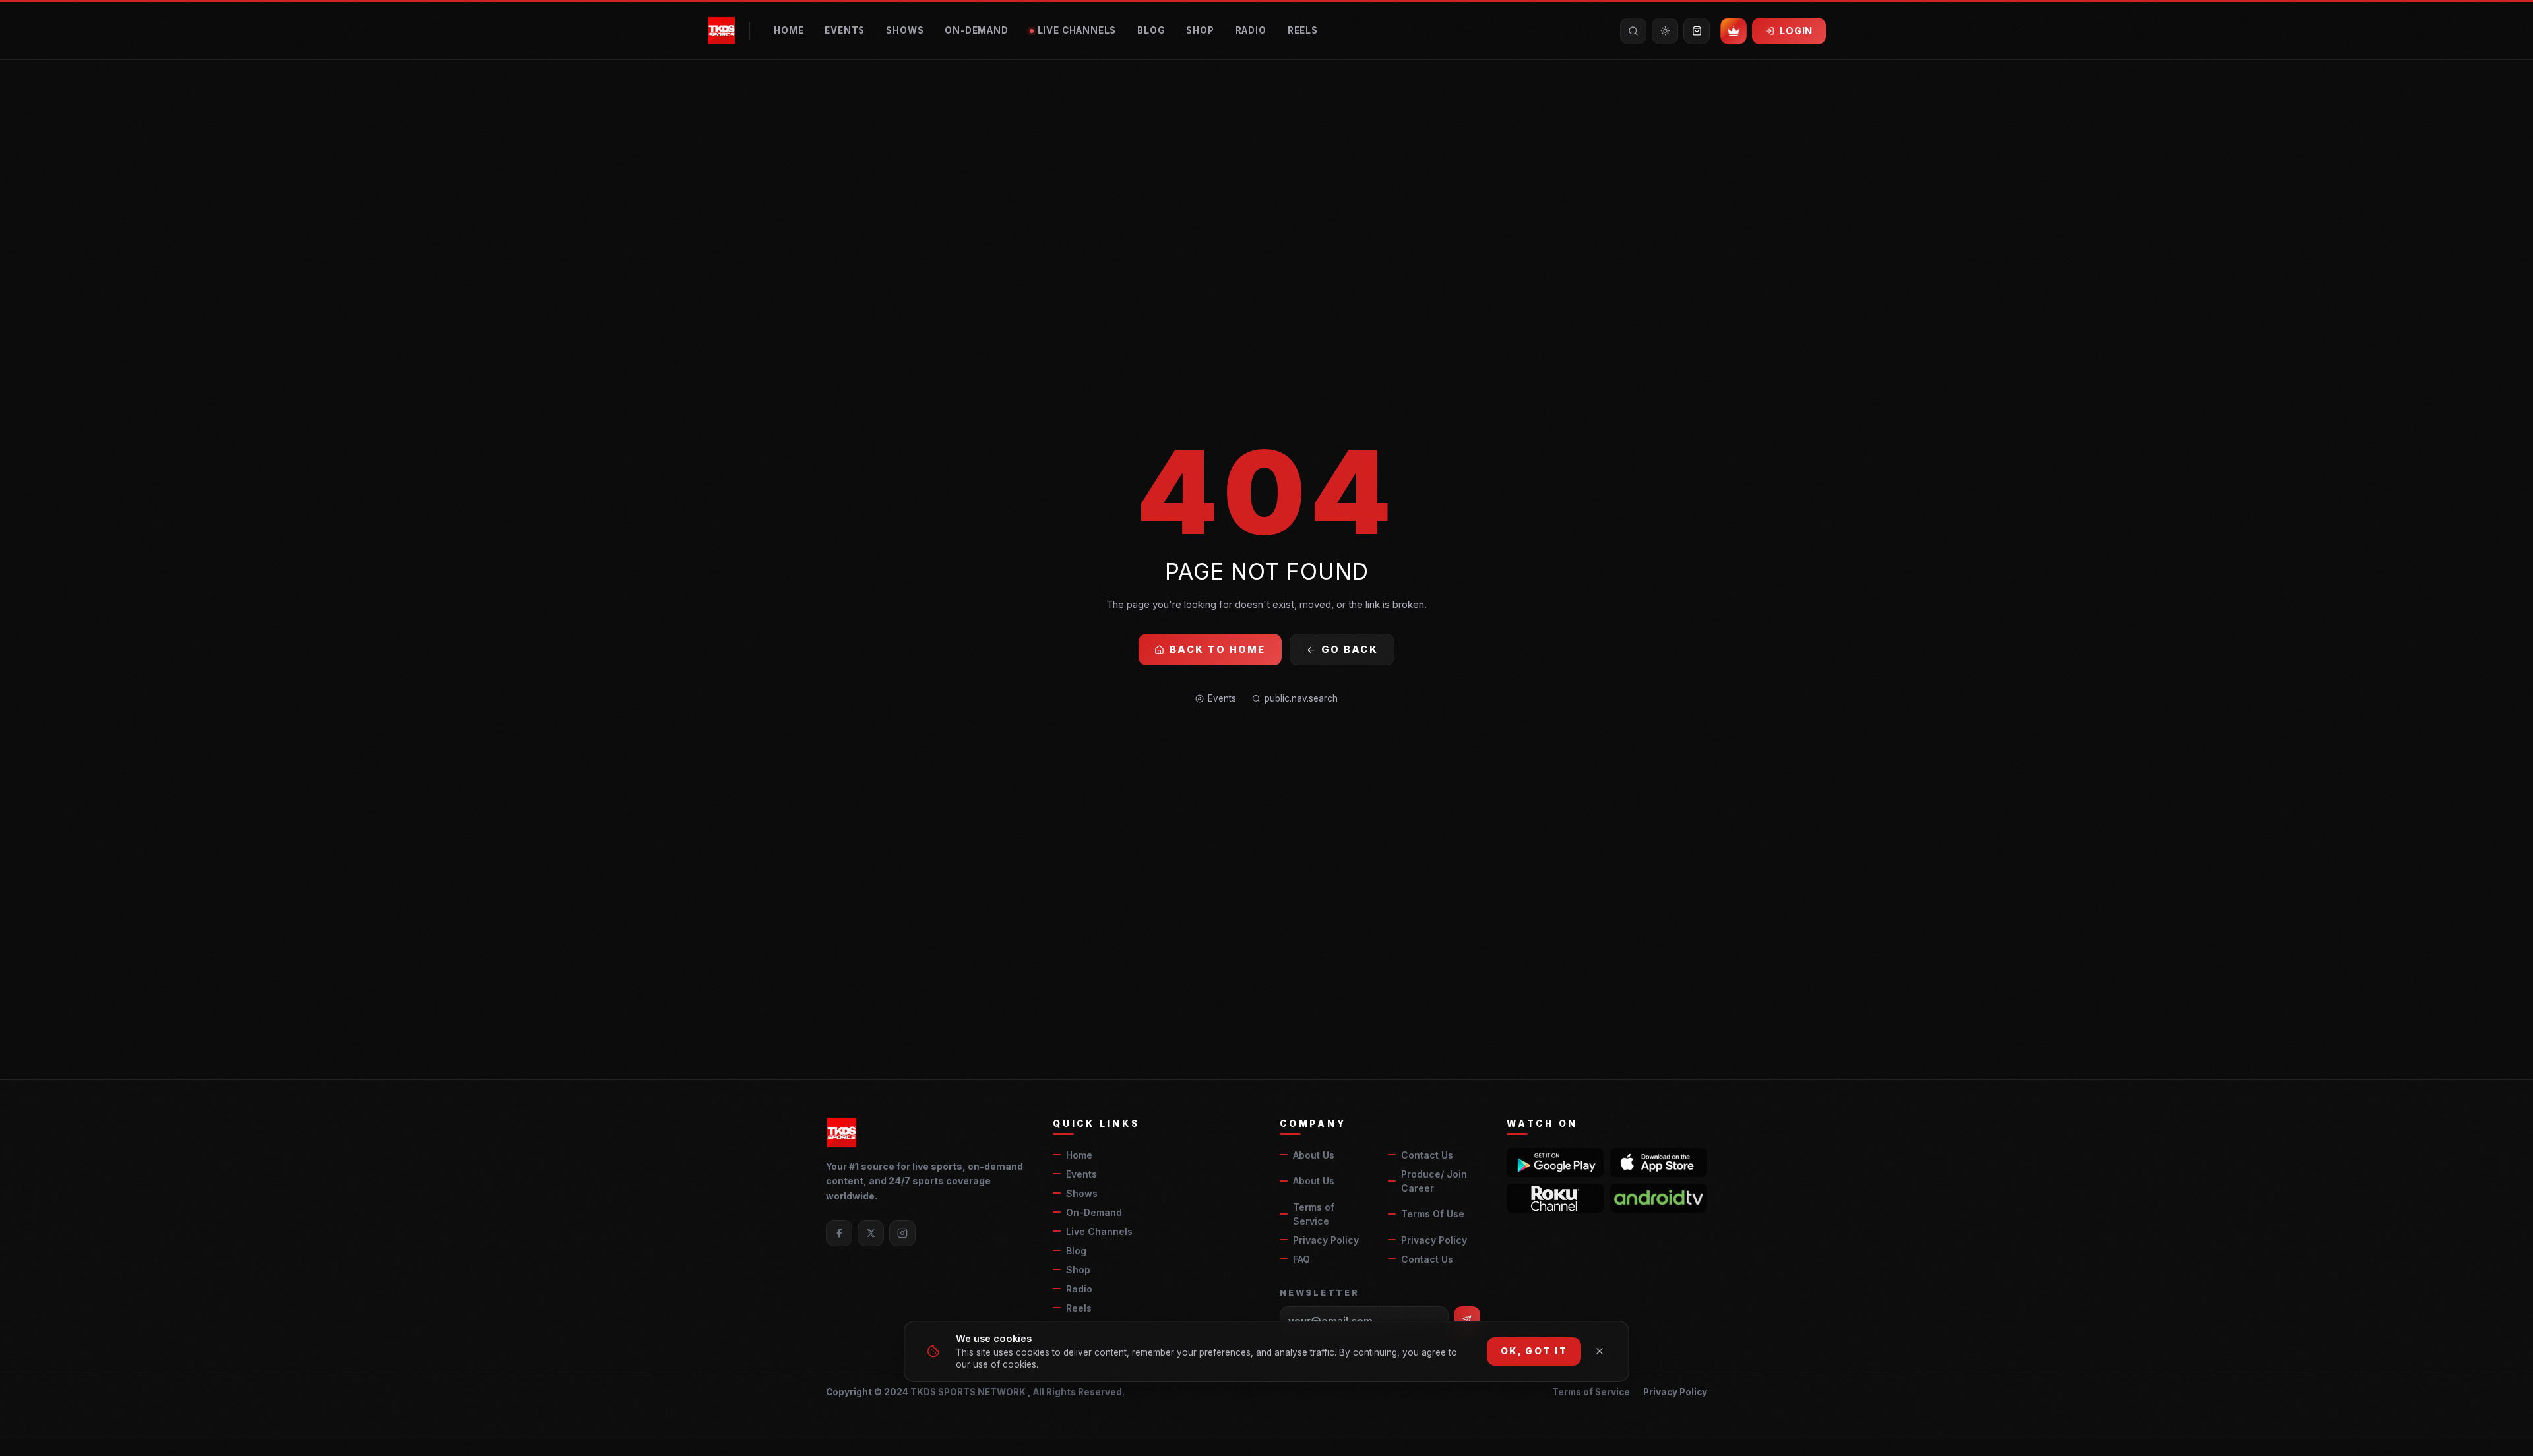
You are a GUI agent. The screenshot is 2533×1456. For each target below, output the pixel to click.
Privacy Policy (1326, 1240)
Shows (905, 30)
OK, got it (1534, 1351)
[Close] (1600, 1351)
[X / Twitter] (871, 1233)
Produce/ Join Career (1434, 1181)
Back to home (1218, 649)
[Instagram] (902, 1233)
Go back (1350, 649)
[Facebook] (839, 1233)
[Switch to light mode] (1665, 31)
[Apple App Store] (1659, 1163)
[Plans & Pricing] (1734, 31)
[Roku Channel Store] (1555, 1198)
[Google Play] (1555, 1163)
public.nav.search (1301, 698)
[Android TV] (1659, 1198)
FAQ (1301, 1259)
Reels (1303, 30)
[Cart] (1697, 31)
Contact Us (1427, 1155)
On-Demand (976, 30)
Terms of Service (1314, 1214)
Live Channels (1077, 30)
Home (789, 30)
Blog (1151, 30)
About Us (1314, 1155)
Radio (1251, 30)
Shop (1200, 30)
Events (845, 30)
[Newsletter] (1467, 1319)
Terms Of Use (1433, 1214)
